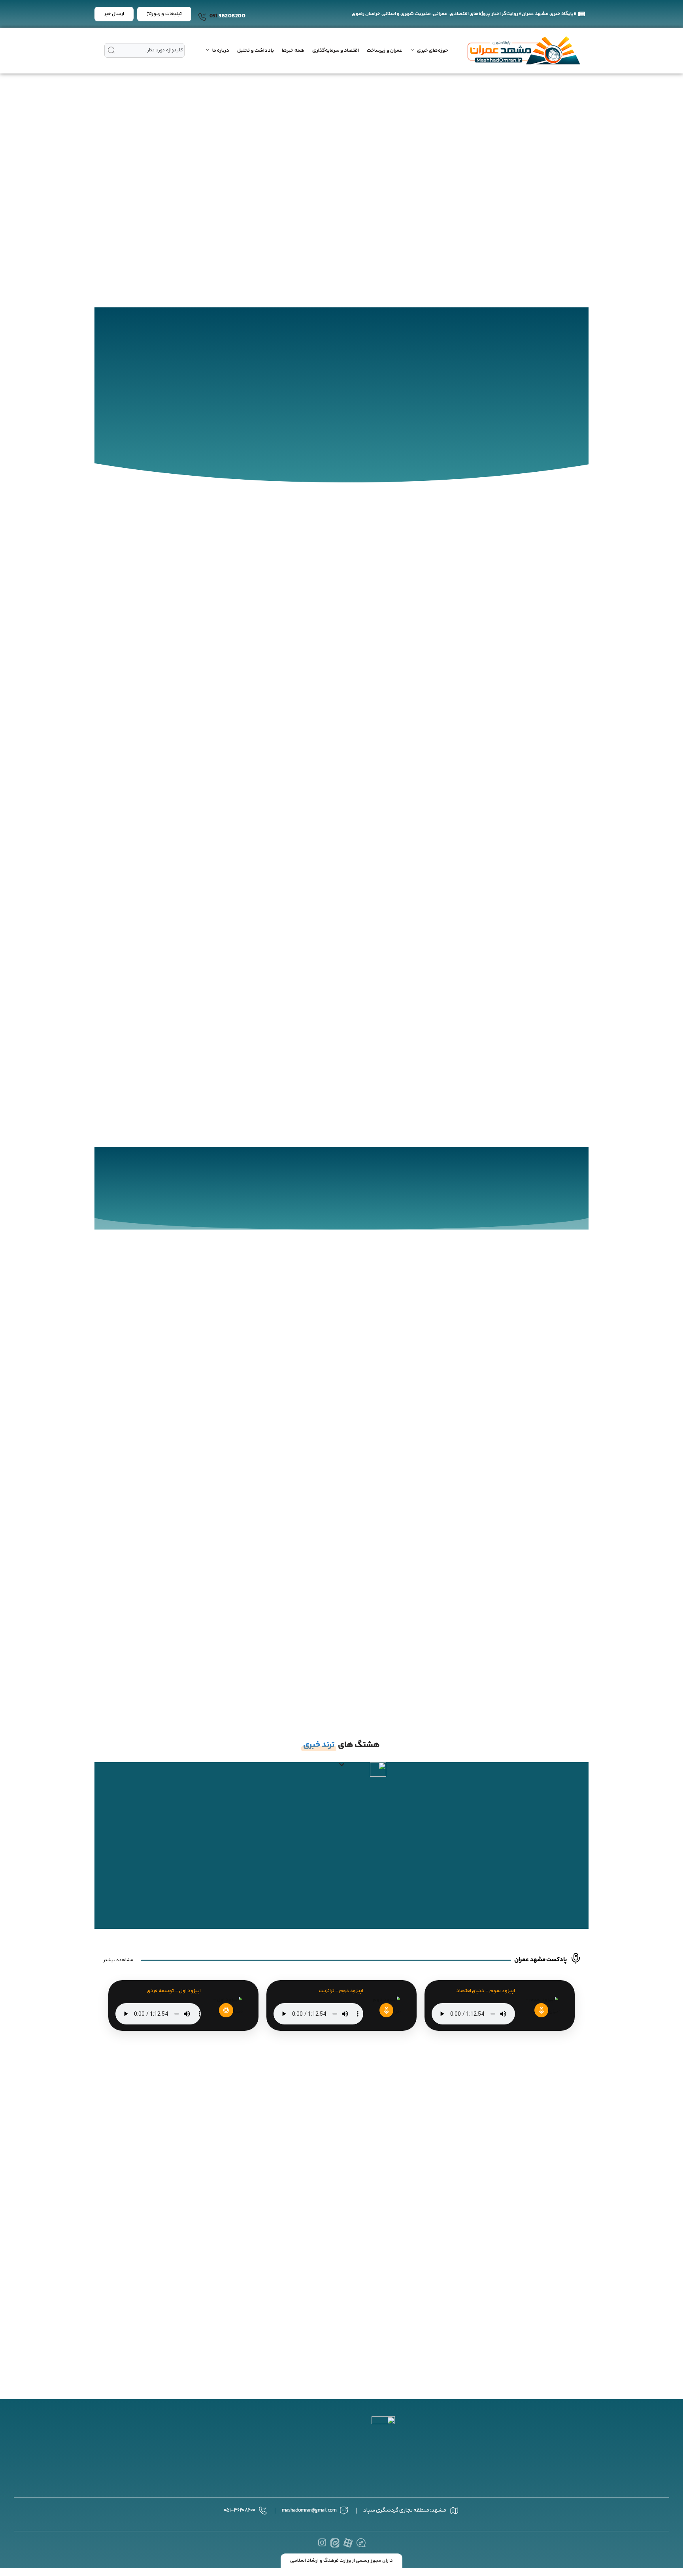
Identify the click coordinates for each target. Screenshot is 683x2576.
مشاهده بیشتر (118, 1960)
